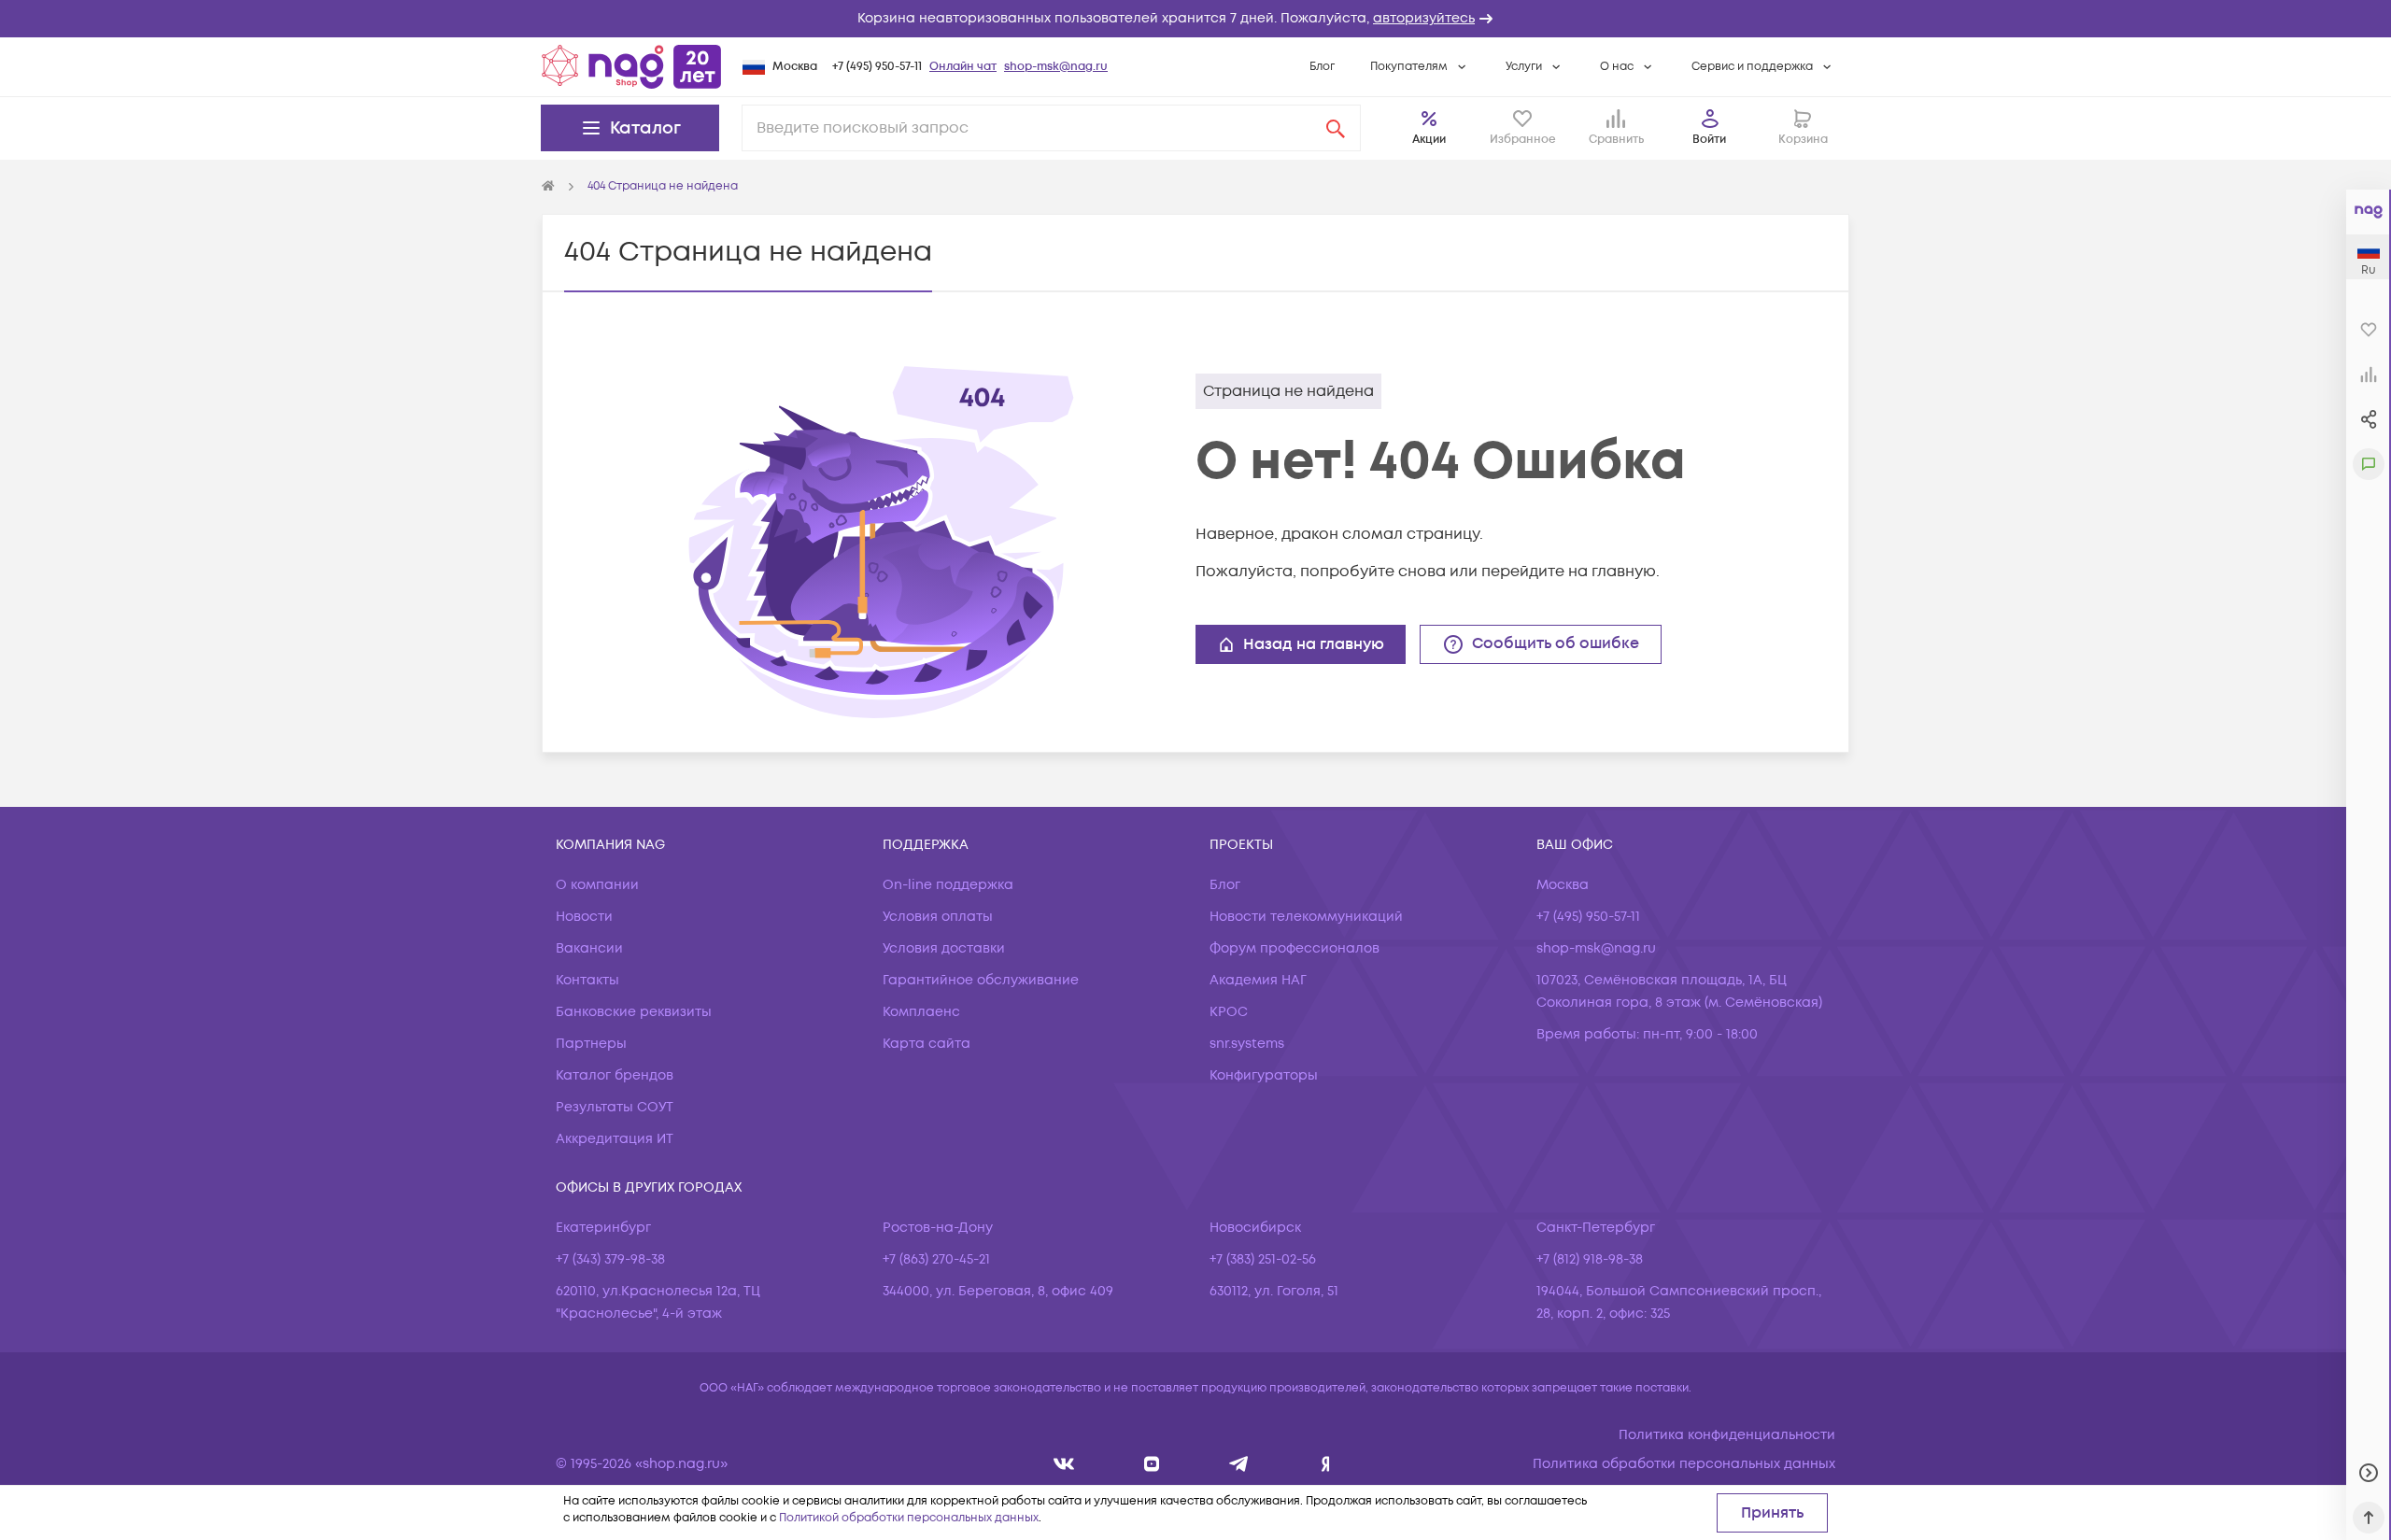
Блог (1322, 67)
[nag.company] (1064, 1464)
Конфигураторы (1264, 1075)
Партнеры (591, 1044)
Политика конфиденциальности (1727, 1435)
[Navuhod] (1152, 1464)
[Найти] (1336, 128)
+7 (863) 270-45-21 (936, 1259)
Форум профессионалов (1295, 948)
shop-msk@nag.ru (1056, 67)
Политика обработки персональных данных (1684, 1464)
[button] (1195, 19)
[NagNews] (1239, 1464)
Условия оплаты (938, 917)
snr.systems (1247, 1044)
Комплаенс (921, 1012)
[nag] (1326, 1464)
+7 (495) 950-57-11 (877, 67)
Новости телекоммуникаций (1306, 917)
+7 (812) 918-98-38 (1590, 1259)
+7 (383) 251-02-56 (1263, 1259)
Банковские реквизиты (634, 1012)
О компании (597, 885)
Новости (584, 917)
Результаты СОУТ (615, 1107)
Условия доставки (944, 948)
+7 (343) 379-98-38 (610, 1259)
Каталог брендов (615, 1075)
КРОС (1229, 1012)
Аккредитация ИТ (615, 1139)
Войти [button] (1709, 140)
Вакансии (589, 948)
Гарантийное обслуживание (981, 980)
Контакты (587, 980)
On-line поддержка (948, 885)
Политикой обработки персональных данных (909, 1518)
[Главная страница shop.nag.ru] (631, 66)
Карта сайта (927, 1044)
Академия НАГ (1258, 980)
